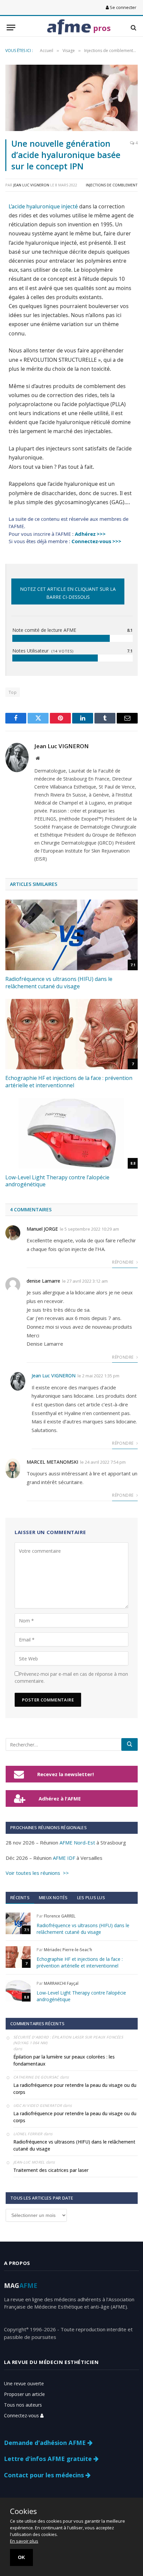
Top (13, 692)
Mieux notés (53, 1897)
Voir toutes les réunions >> (37, 1873)
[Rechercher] (130, 1744)
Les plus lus (91, 1897)
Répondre (123, 1262)
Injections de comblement (112, 185)
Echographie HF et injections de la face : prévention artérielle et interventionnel (69, 1082)
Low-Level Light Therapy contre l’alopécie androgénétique (57, 1181)
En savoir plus (24, 2541)
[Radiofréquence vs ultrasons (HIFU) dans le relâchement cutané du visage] (71, 935)
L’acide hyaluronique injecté (43, 206)
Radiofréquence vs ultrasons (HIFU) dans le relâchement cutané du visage (59, 983)
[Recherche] (133, 28)
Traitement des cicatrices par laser (51, 2170)
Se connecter (123, 7)
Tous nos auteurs (23, 2405)
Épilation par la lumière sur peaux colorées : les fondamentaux (64, 2060)
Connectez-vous (22, 2415)
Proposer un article (24, 2394)
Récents (20, 1897)
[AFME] (69, 28)
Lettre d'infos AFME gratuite (49, 2459)
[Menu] (11, 28)
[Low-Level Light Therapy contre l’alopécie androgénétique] (71, 1133)
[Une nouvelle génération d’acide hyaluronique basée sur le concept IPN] (71, 98)
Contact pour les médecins (45, 2475)
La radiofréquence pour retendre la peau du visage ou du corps (75, 2089)
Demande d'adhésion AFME (46, 2443)
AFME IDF (64, 1858)
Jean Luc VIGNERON (31, 185)
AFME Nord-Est (77, 1842)
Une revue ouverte (24, 2383)
